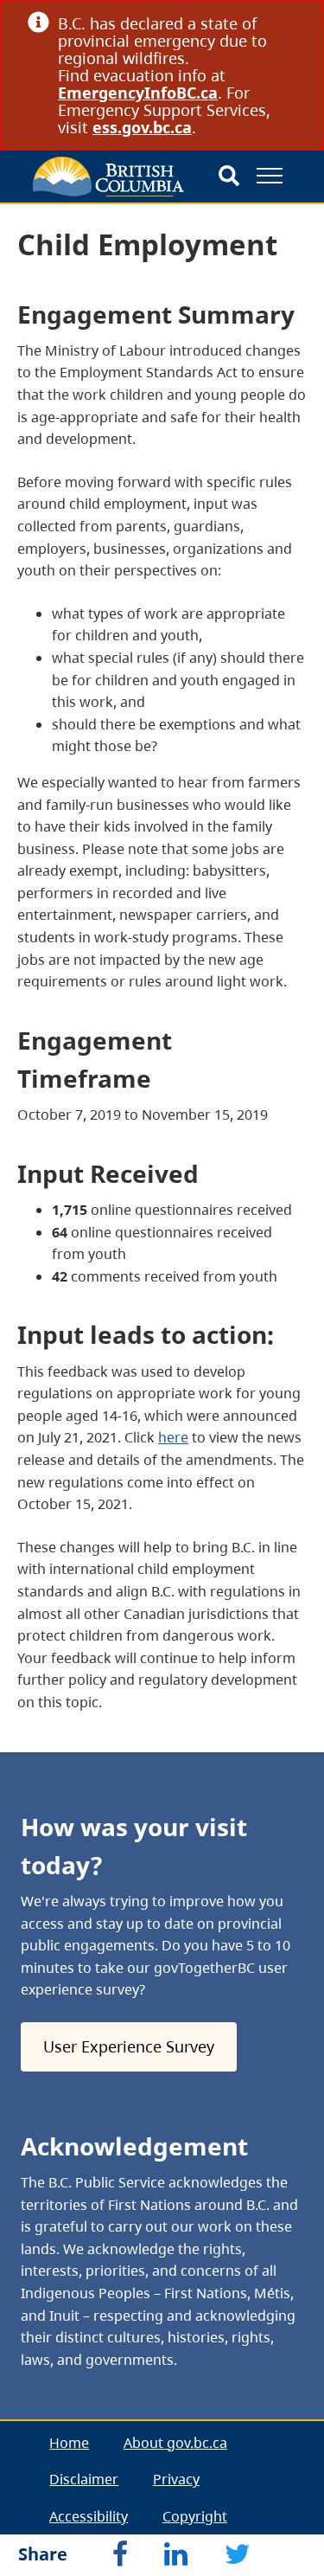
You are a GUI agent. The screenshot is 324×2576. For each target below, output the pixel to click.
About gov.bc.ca (175, 2443)
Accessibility (89, 2516)
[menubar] (162, 2498)
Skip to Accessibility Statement (39, 244)
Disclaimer (84, 2479)
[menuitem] (70, 2443)
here (173, 1437)
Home (69, 2443)
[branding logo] (108, 177)
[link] (290, 23)
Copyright (195, 2516)
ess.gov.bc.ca (142, 127)
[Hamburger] (270, 176)
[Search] (229, 177)
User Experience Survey (129, 2046)
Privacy (176, 2479)
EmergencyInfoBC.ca (138, 93)
